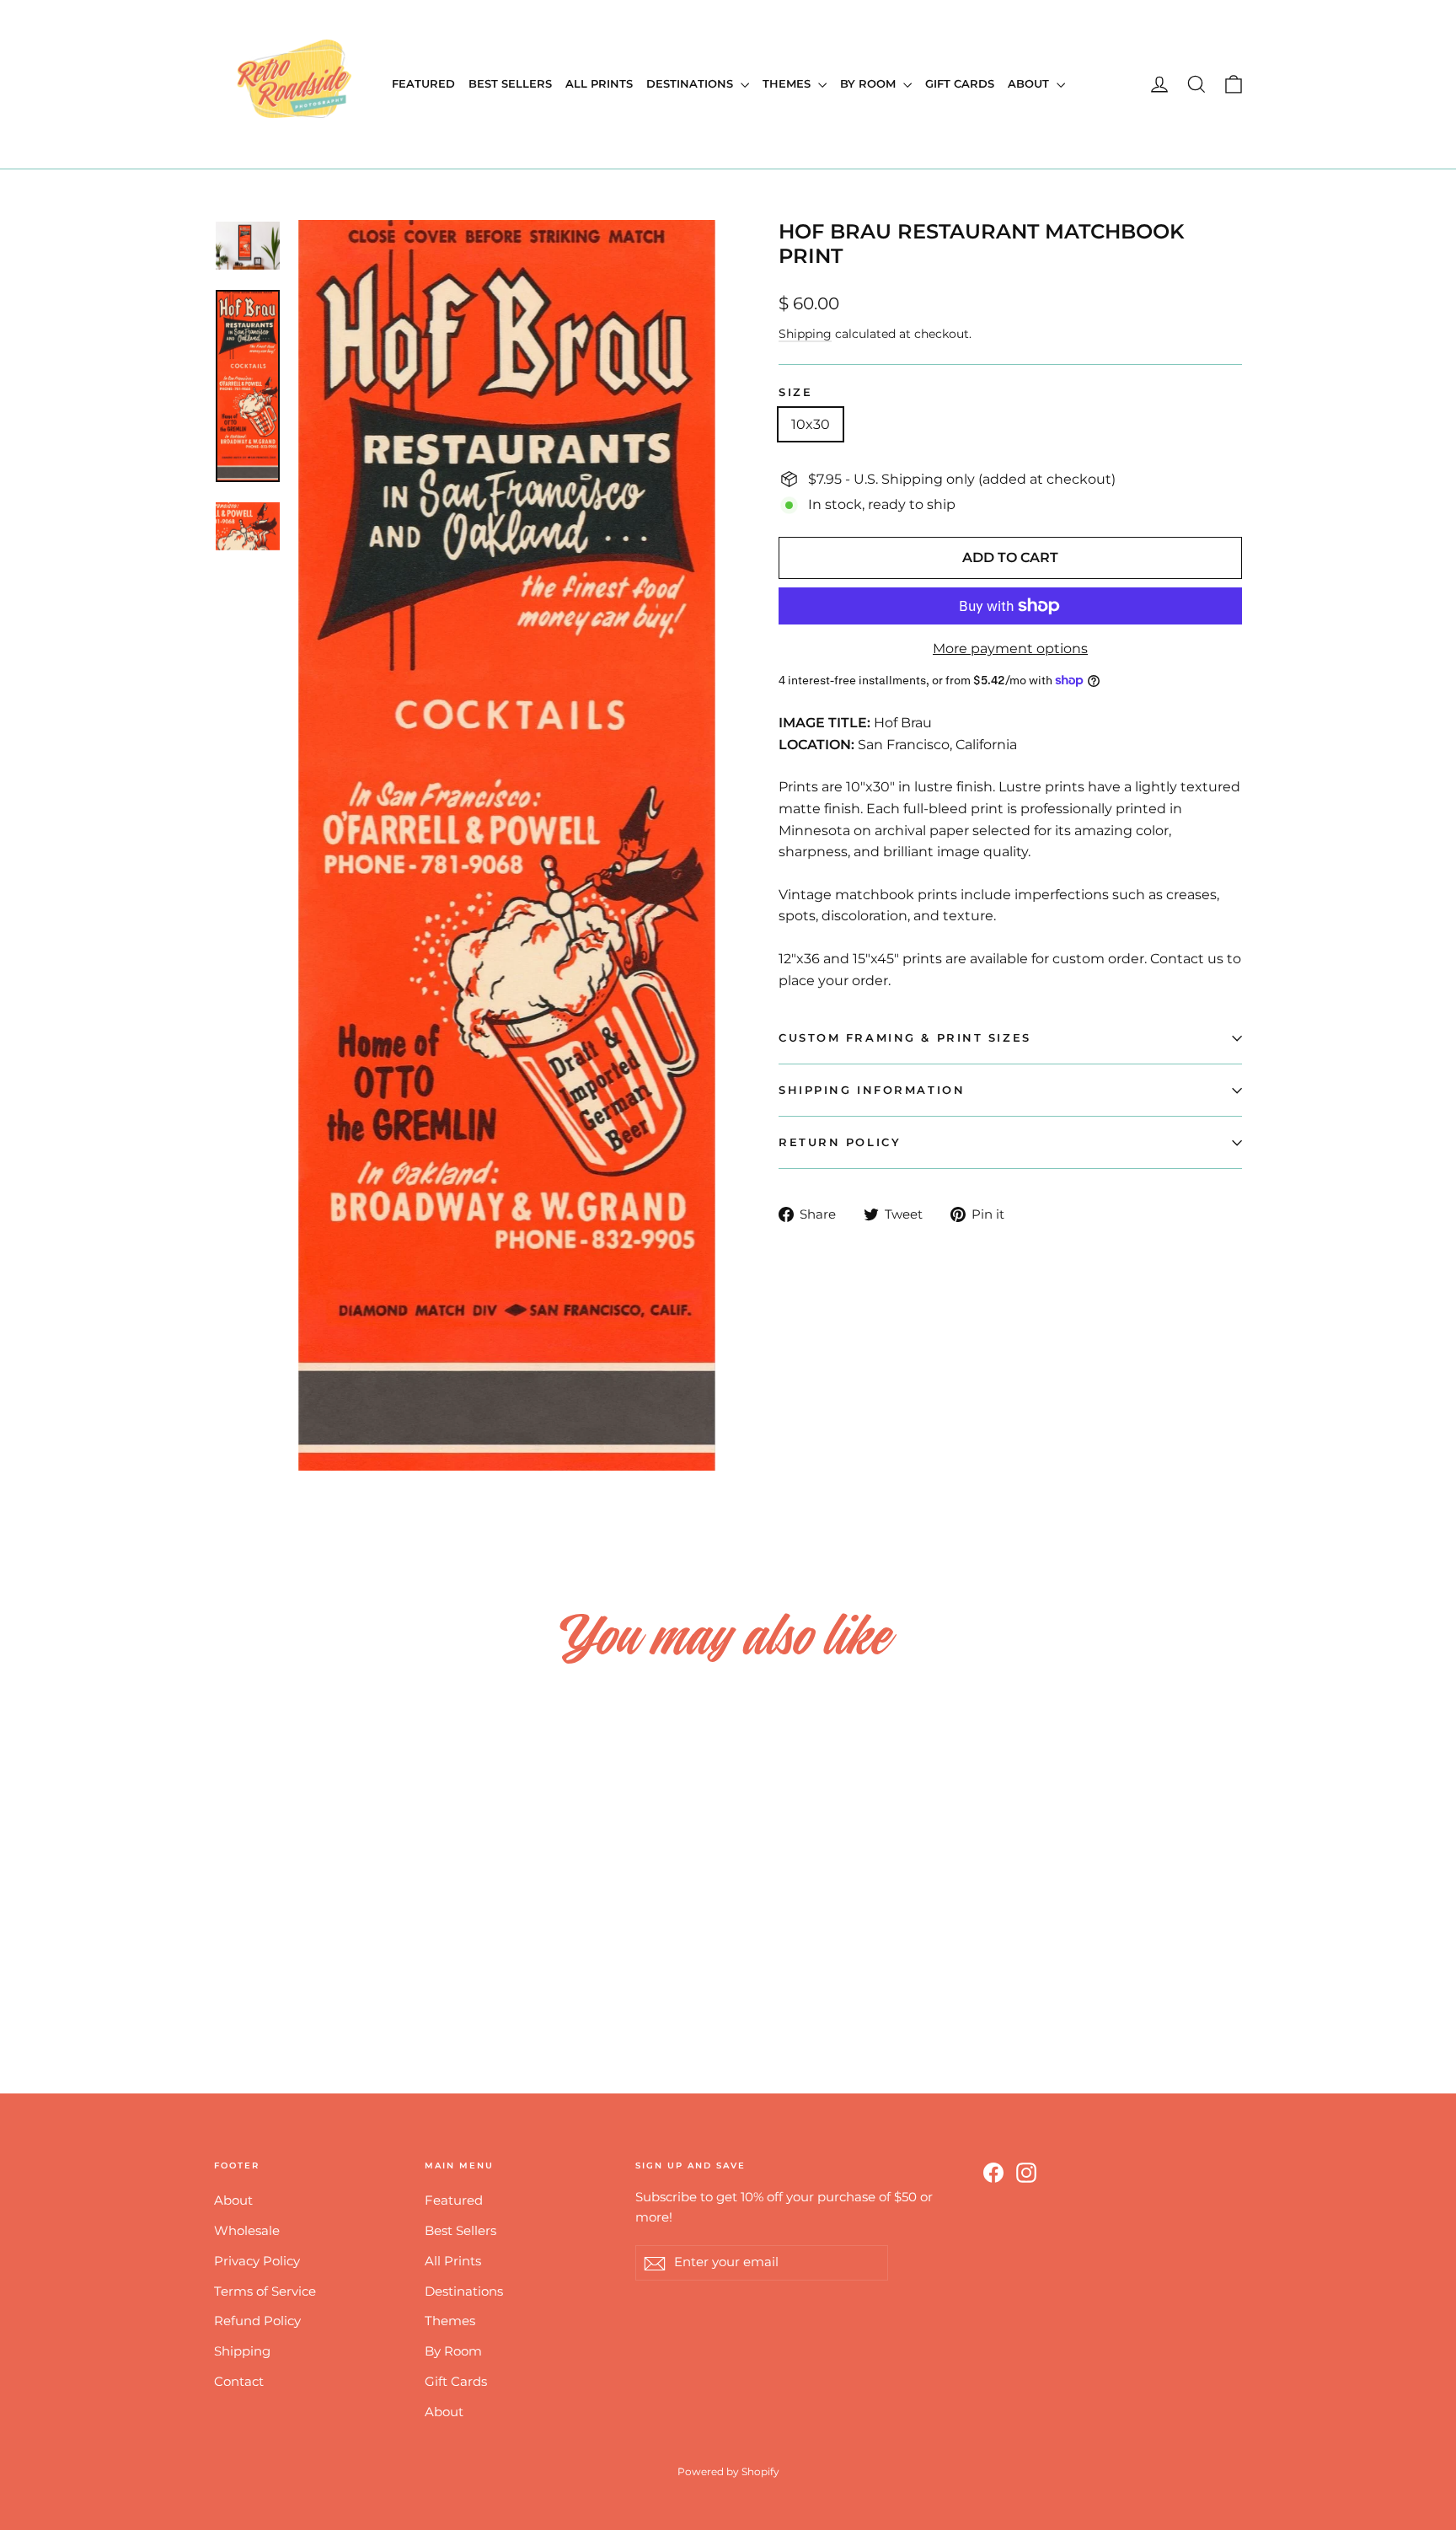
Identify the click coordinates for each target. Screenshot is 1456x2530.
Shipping (805, 334)
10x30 (811, 424)
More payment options (1010, 649)
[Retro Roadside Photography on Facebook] (993, 2172)
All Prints (599, 83)
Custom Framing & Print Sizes (905, 1038)
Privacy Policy (257, 2261)
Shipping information (872, 1090)
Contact (239, 2382)
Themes (788, 83)
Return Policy (840, 1142)
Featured (423, 83)
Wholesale (247, 2231)
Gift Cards (960, 83)
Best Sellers (510, 83)
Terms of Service (265, 2291)
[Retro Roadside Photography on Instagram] (1026, 2172)
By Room (870, 83)
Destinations (691, 83)
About (1030, 83)
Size (795, 392)
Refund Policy (257, 2321)
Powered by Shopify (728, 2471)
